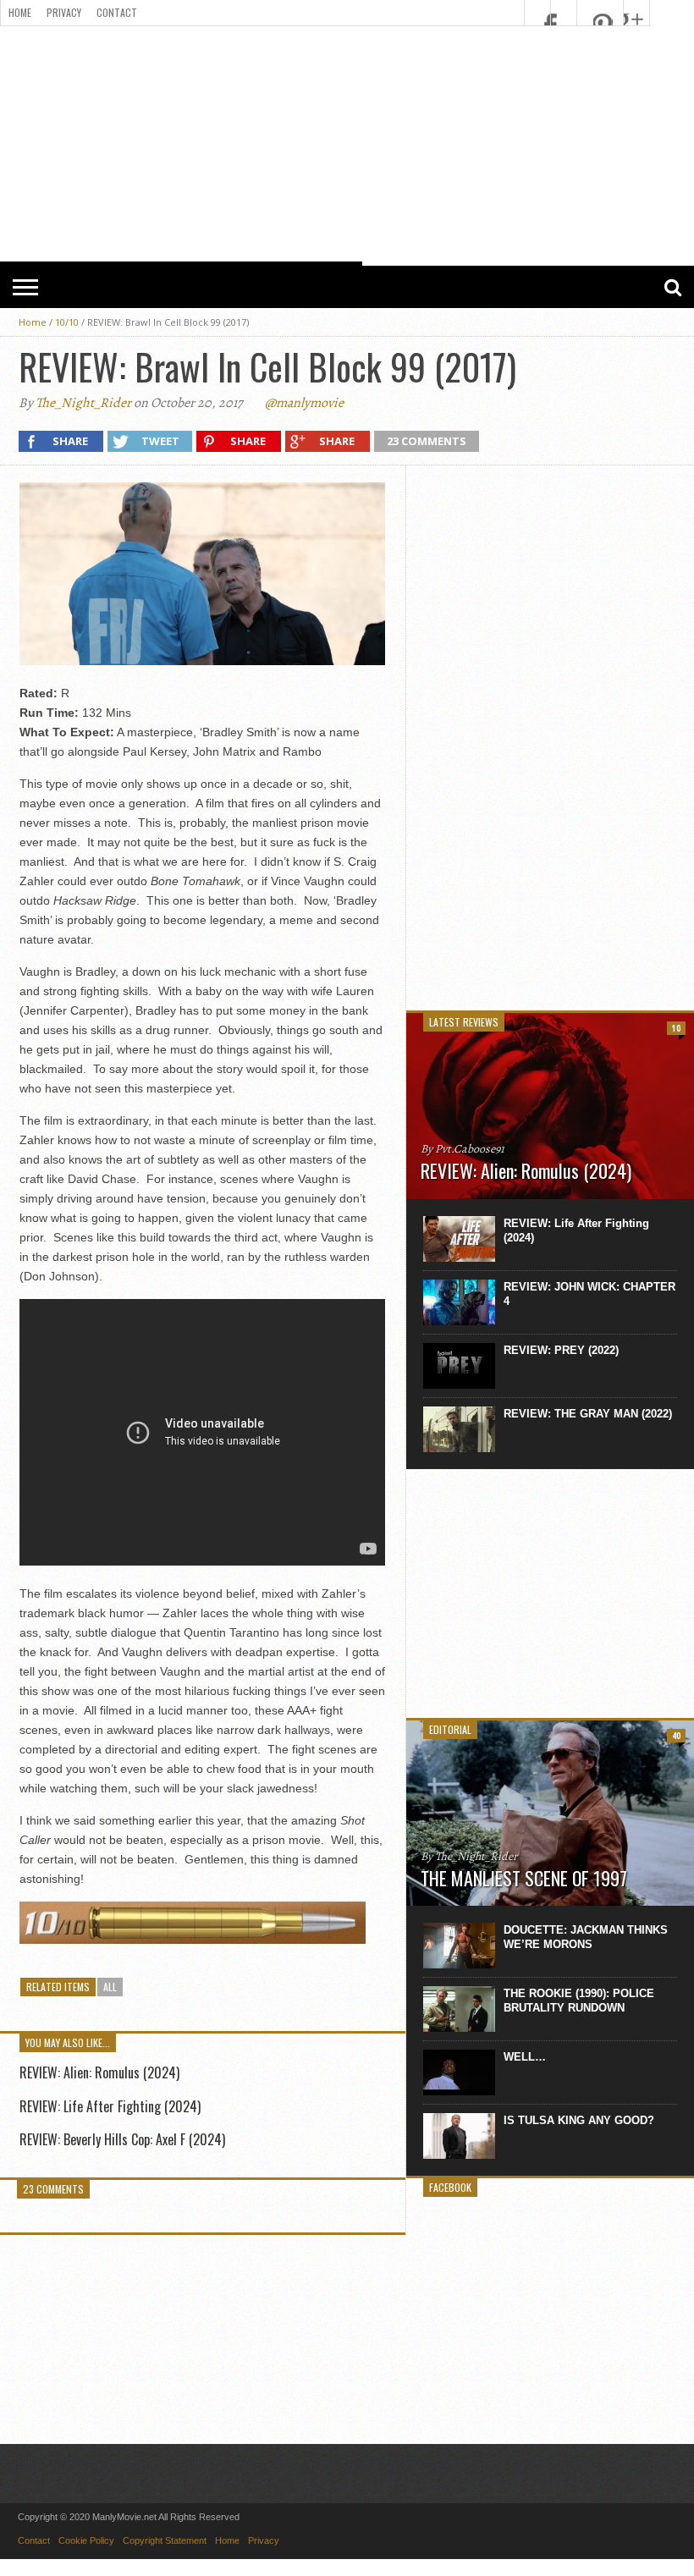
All (110, 1987)
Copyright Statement (165, 2540)
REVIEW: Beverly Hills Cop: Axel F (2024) (122, 2139)
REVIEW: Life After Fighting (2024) (110, 2106)
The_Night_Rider (83, 403)
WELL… (525, 2057)
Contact (117, 12)
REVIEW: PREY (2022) (561, 1350)
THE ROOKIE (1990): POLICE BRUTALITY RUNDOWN (579, 2001)
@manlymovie (304, 403)
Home (20, 12)
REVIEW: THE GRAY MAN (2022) (588, 1414)
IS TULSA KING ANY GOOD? (579, 2120)
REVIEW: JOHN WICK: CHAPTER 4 (589, 1294)
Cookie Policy (86, 2540)
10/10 (67, 322)
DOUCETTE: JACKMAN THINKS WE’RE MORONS (586, 1937)
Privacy (64, 12)
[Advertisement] (550, 736)
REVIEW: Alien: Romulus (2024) (99, 2072)
